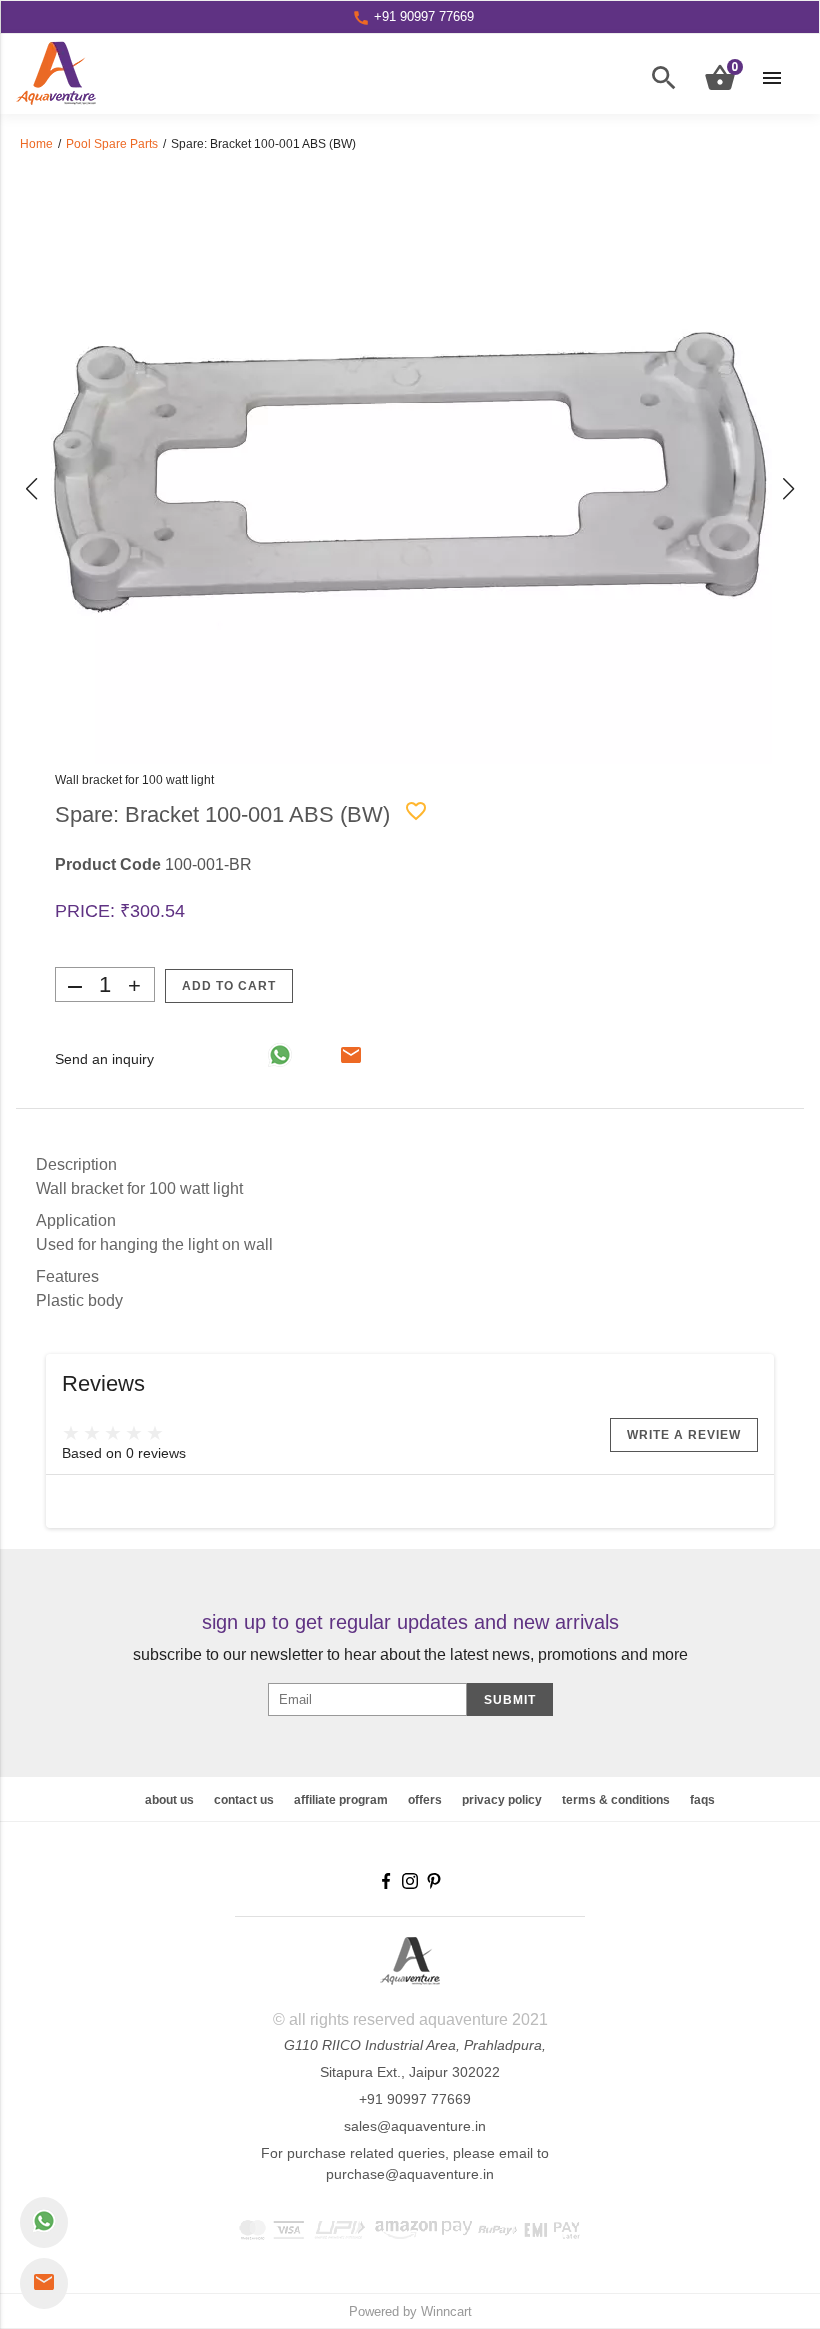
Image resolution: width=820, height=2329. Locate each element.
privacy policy (502, 1800)
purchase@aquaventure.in (410, 2174)
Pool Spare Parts (112, 144)
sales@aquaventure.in (415, 2126)
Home (36, 144)
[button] (31, 489)
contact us (244, 1800)
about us (169, 1800)
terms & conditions (616, 1800)
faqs (702, 1800)
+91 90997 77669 (415, 2099)
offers (425, 1800)
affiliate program (341, 1800)
